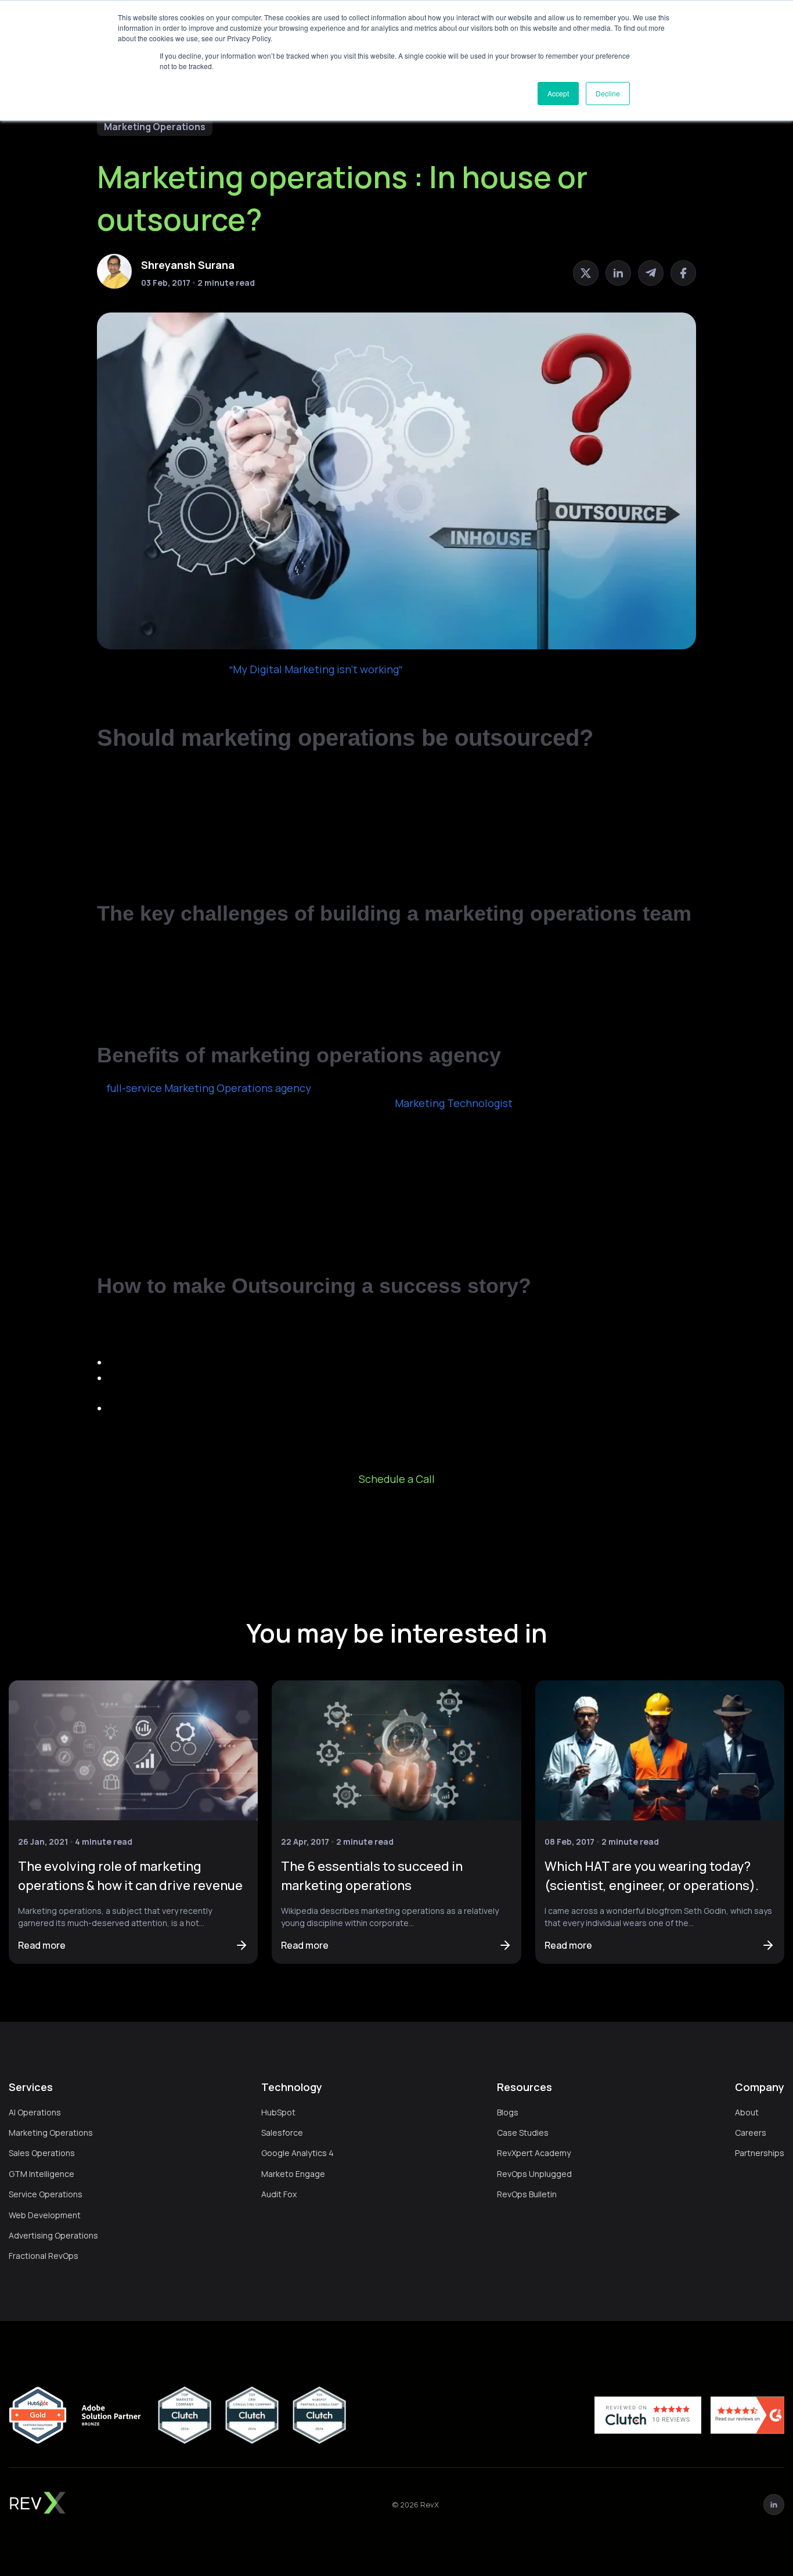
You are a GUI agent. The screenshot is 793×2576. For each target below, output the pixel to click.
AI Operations (35, 2112)
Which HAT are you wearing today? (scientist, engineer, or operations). (652, 1876)
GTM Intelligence (42, 2174)
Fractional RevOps (44, 2256)
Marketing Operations (155, 127)
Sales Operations (42, 2153)
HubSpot (278, 2112)
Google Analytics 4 (298, 2153)
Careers (751, 2133)
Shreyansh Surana (188, 265)
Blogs (508, 2112)
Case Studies (523, 2133)
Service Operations (46, 2194)
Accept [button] (558, 93)
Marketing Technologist (454, 1103)
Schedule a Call (397, 1479)
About (747, 2112)
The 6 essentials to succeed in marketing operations (372, 1876)
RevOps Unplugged (534, 2174)
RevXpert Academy (534, 2153)
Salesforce (282, 2133)
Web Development (45, 2215)
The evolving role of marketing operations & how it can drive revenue (130, 1876)
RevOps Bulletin (527, 2194)
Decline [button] (608, 93)
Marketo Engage (293, 2174)
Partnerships (760, 2153)
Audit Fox (279, 2194)
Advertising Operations (53, 2235)
